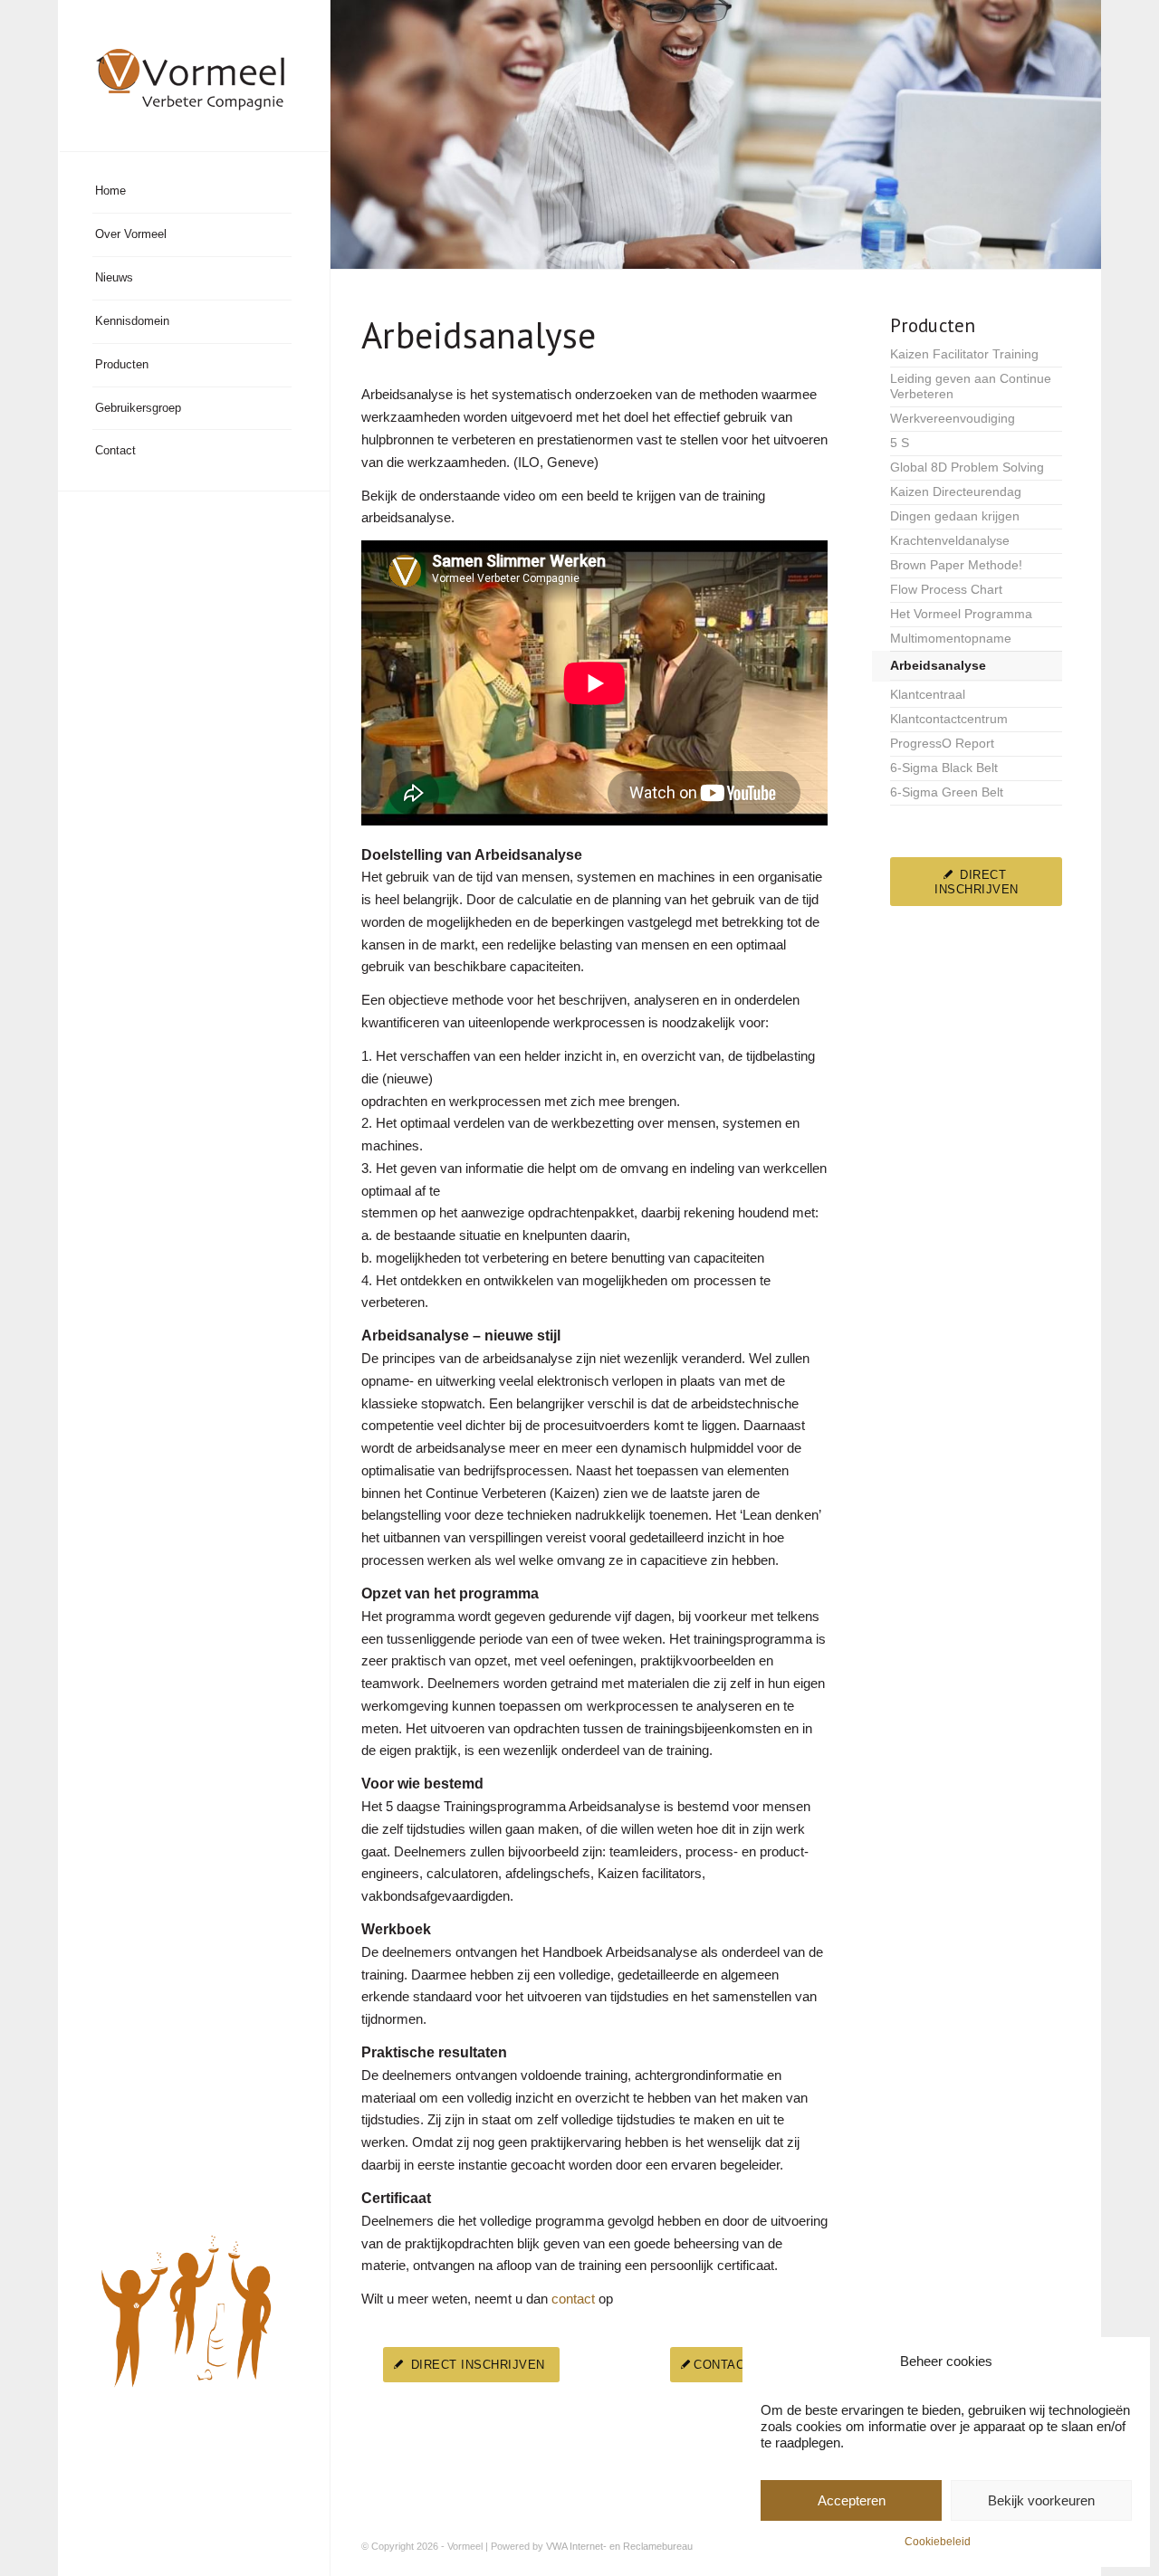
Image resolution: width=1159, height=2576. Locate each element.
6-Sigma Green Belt (947, 792)
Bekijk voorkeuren (1041, 2500)
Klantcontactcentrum (949, 719)
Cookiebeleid (938, 2542)
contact (573, 2299)
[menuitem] (192, 192)
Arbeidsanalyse (938, 666)
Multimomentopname (951, 639)
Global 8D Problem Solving (967, 467)
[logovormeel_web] (194, 76)
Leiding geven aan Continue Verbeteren (971, 386)
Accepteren (852, 2500)
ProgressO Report (942, 744)
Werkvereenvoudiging (953, 419)
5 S (900, 443)
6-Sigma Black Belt (944, 768)
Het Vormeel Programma (961, 614)
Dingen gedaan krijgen (955, 516)
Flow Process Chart (946, 590)
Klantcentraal (928, 695)
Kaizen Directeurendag (956, 492)
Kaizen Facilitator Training (964, 354)
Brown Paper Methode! (956, 565)
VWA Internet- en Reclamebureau (619, 2546)
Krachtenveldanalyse (950, 541)
